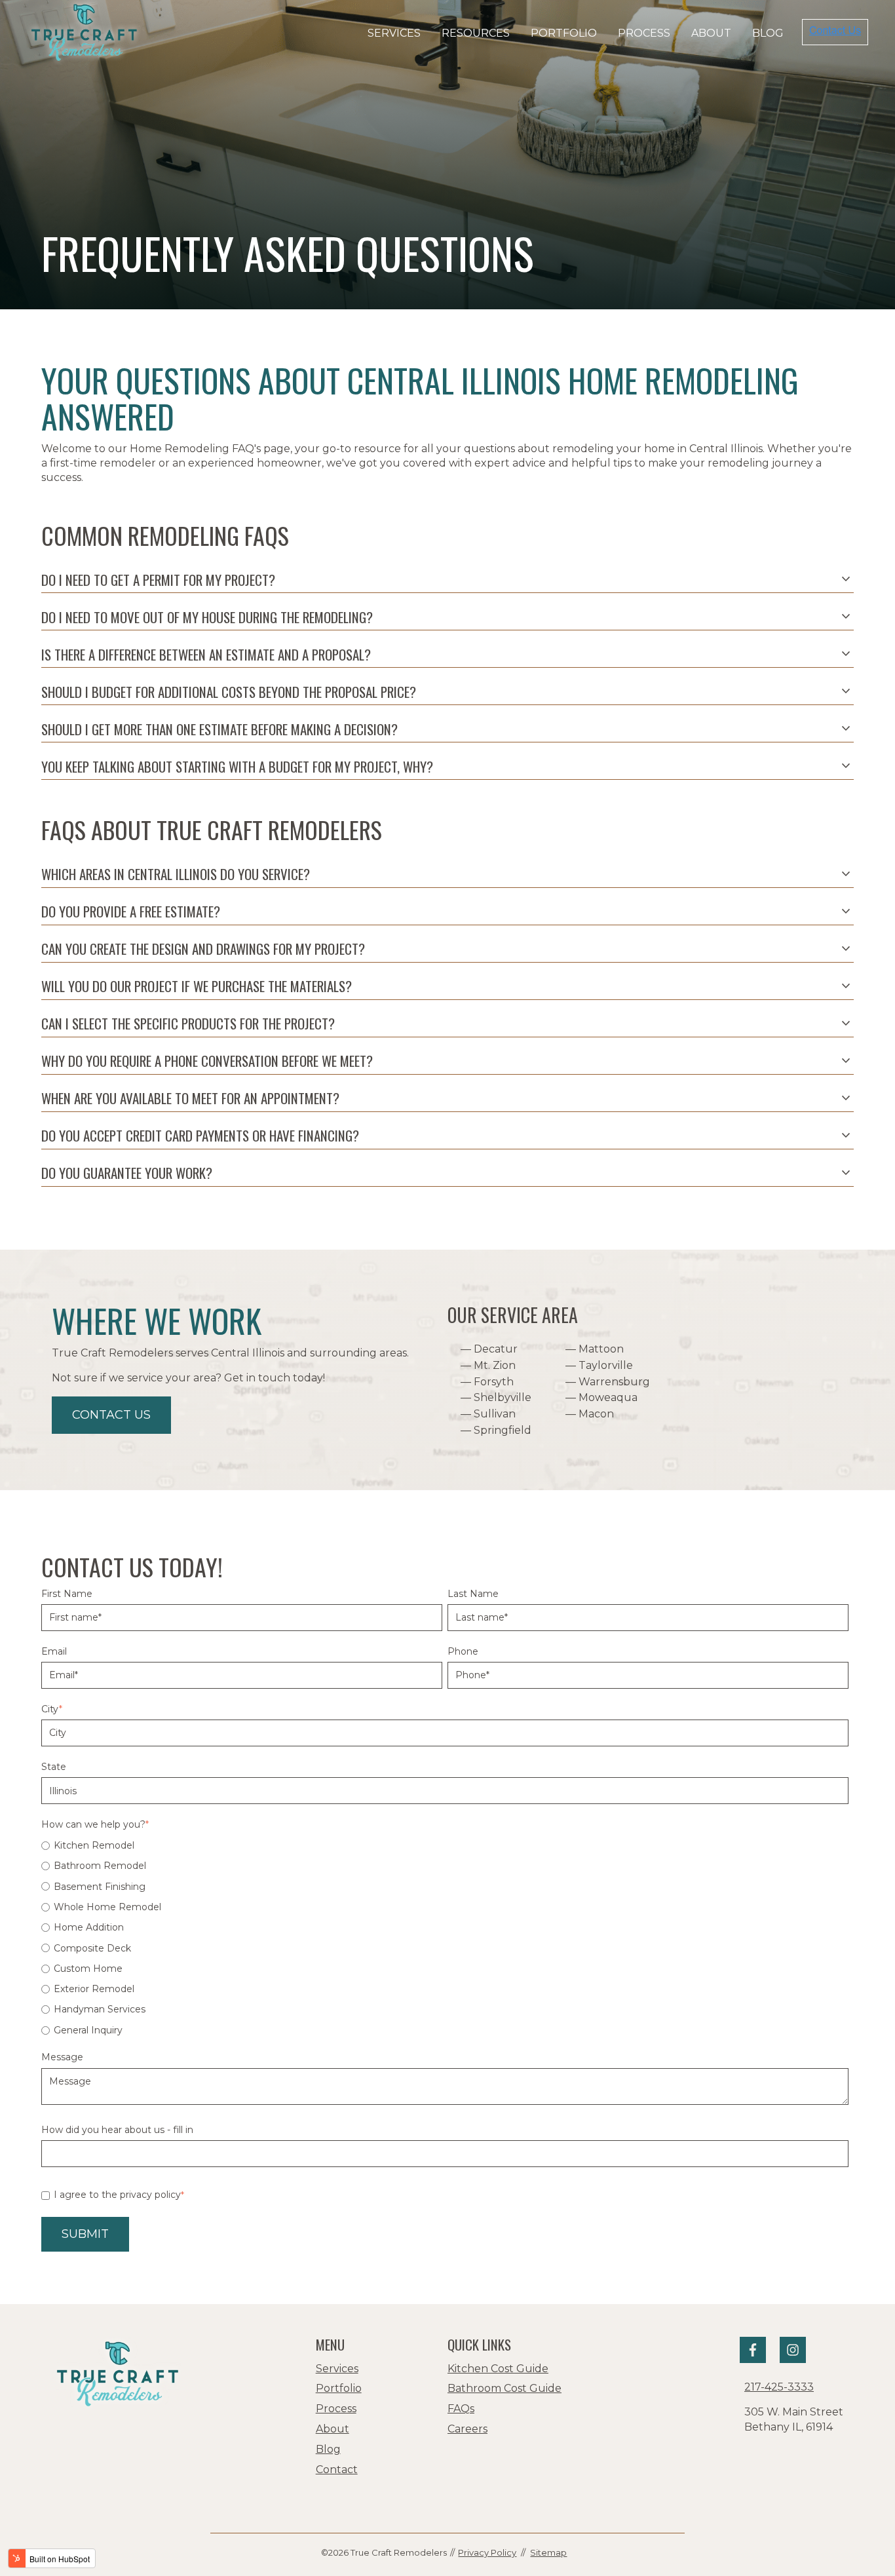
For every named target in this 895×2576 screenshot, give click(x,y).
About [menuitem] (333, 2429)
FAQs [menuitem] (461, 2409)
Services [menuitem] (337, 2369)
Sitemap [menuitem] (548, 2552)
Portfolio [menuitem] (339, 2388)
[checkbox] (445, 1938)
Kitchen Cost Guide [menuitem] (498, 2369)
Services (394, 33)
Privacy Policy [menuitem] (487, 2552)
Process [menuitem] (336, 2409)
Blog (768, 33)
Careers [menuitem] (467, 2429)
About (711, 33)
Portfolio (564, 33)
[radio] (445, 1845)
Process (644, 33)
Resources (476, 33)
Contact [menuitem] (337, 2470)
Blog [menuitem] (328, 2449)
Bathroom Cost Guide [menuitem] (505, 2388)
